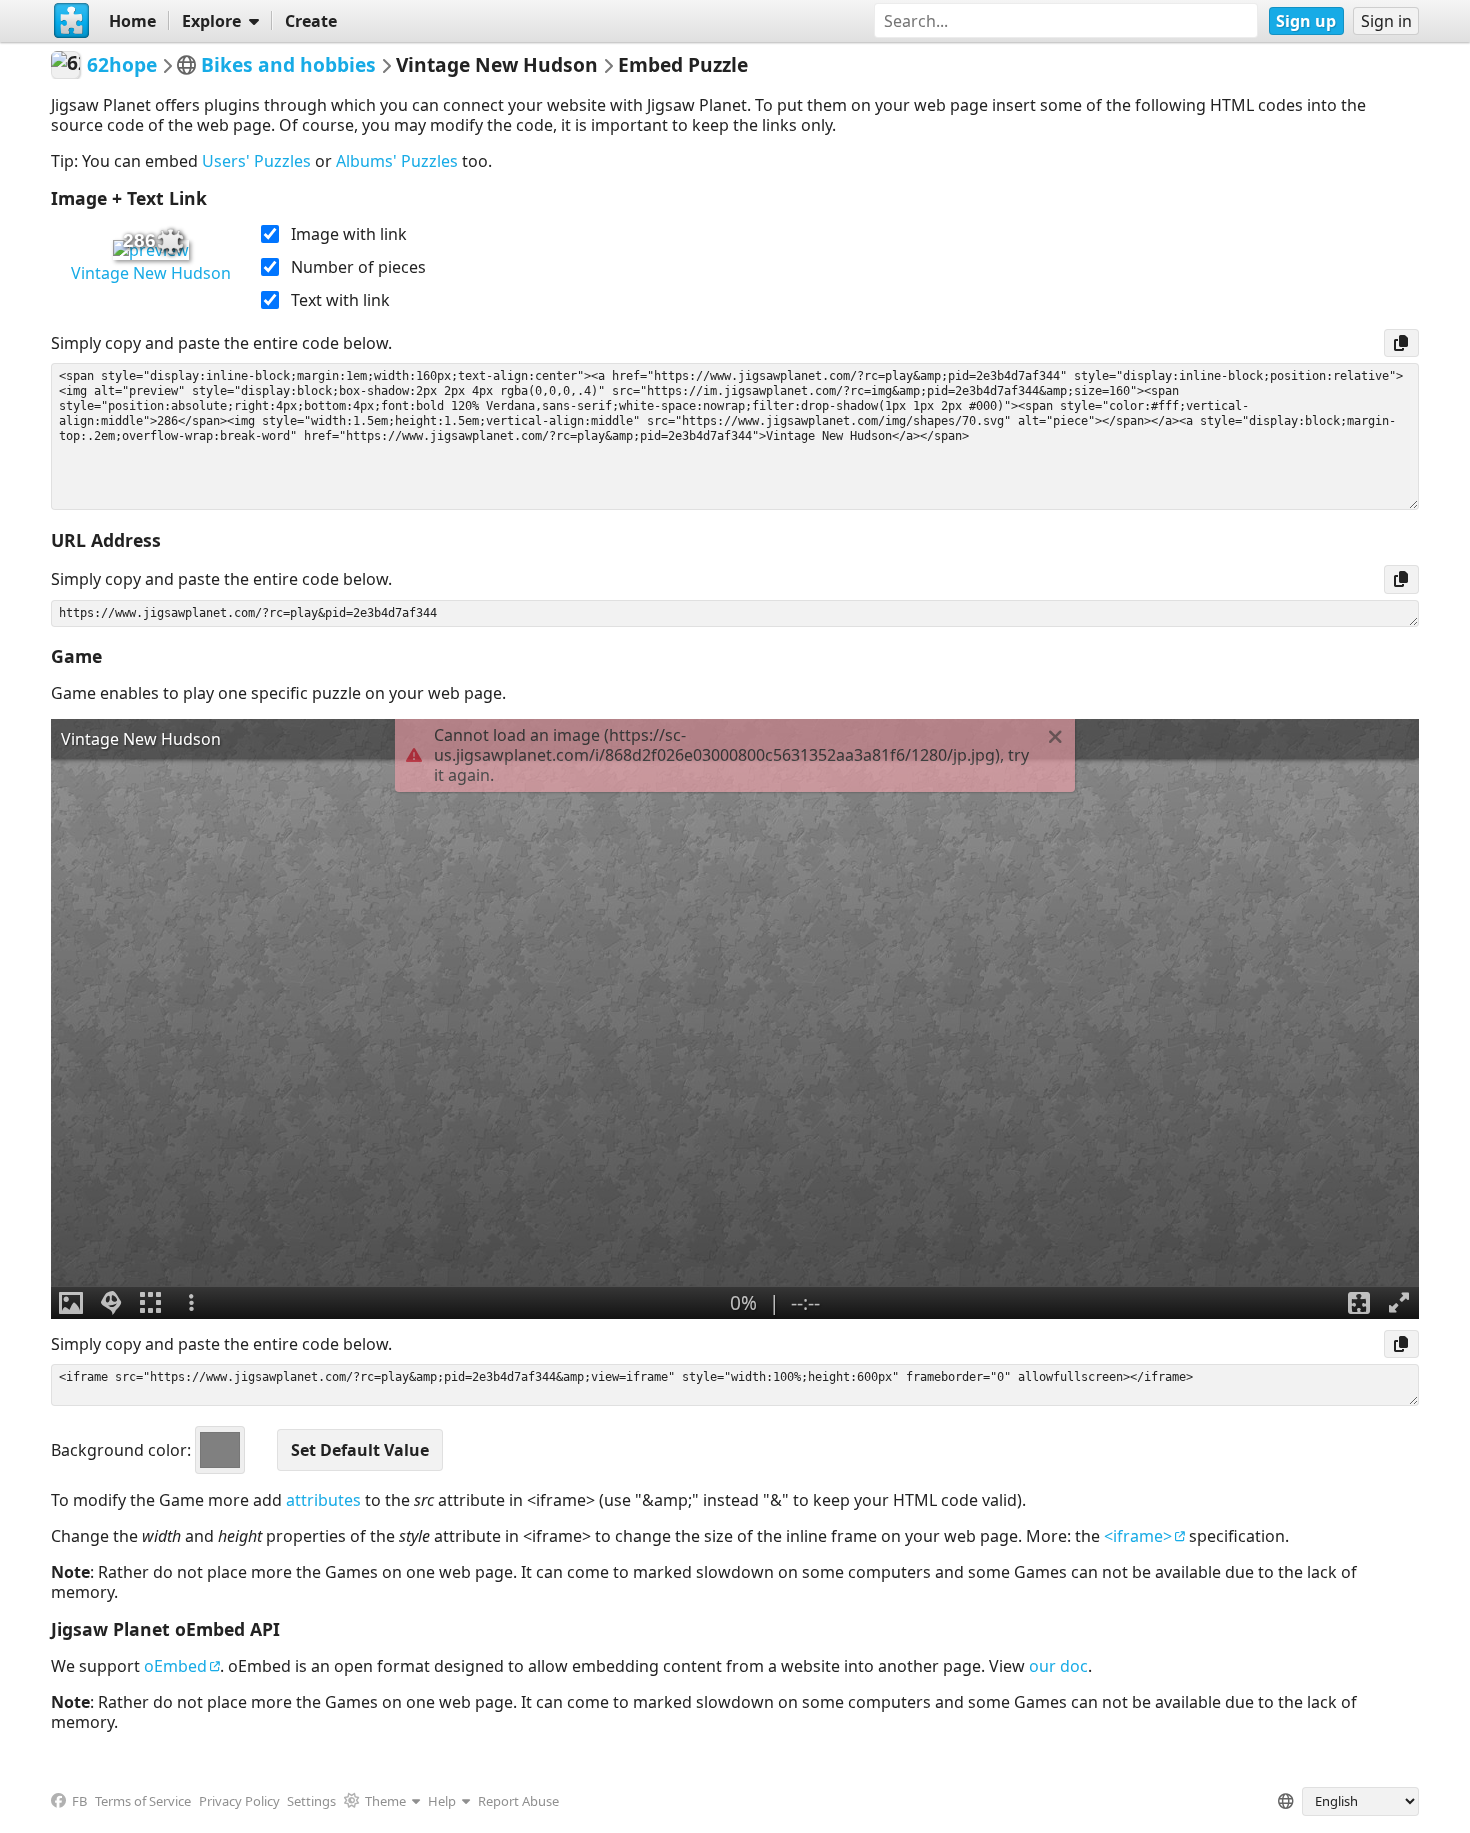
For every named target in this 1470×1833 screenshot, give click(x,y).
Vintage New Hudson (151, 273)
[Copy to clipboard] (1401, 343)
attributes (323, 1500)
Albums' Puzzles (397, 161)
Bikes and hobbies (288, 64)
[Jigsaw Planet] (72, 21)
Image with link (349, 234)
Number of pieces (358, 267)
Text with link (340, 300)
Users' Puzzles (256, 161)
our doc (1058, 1666)
